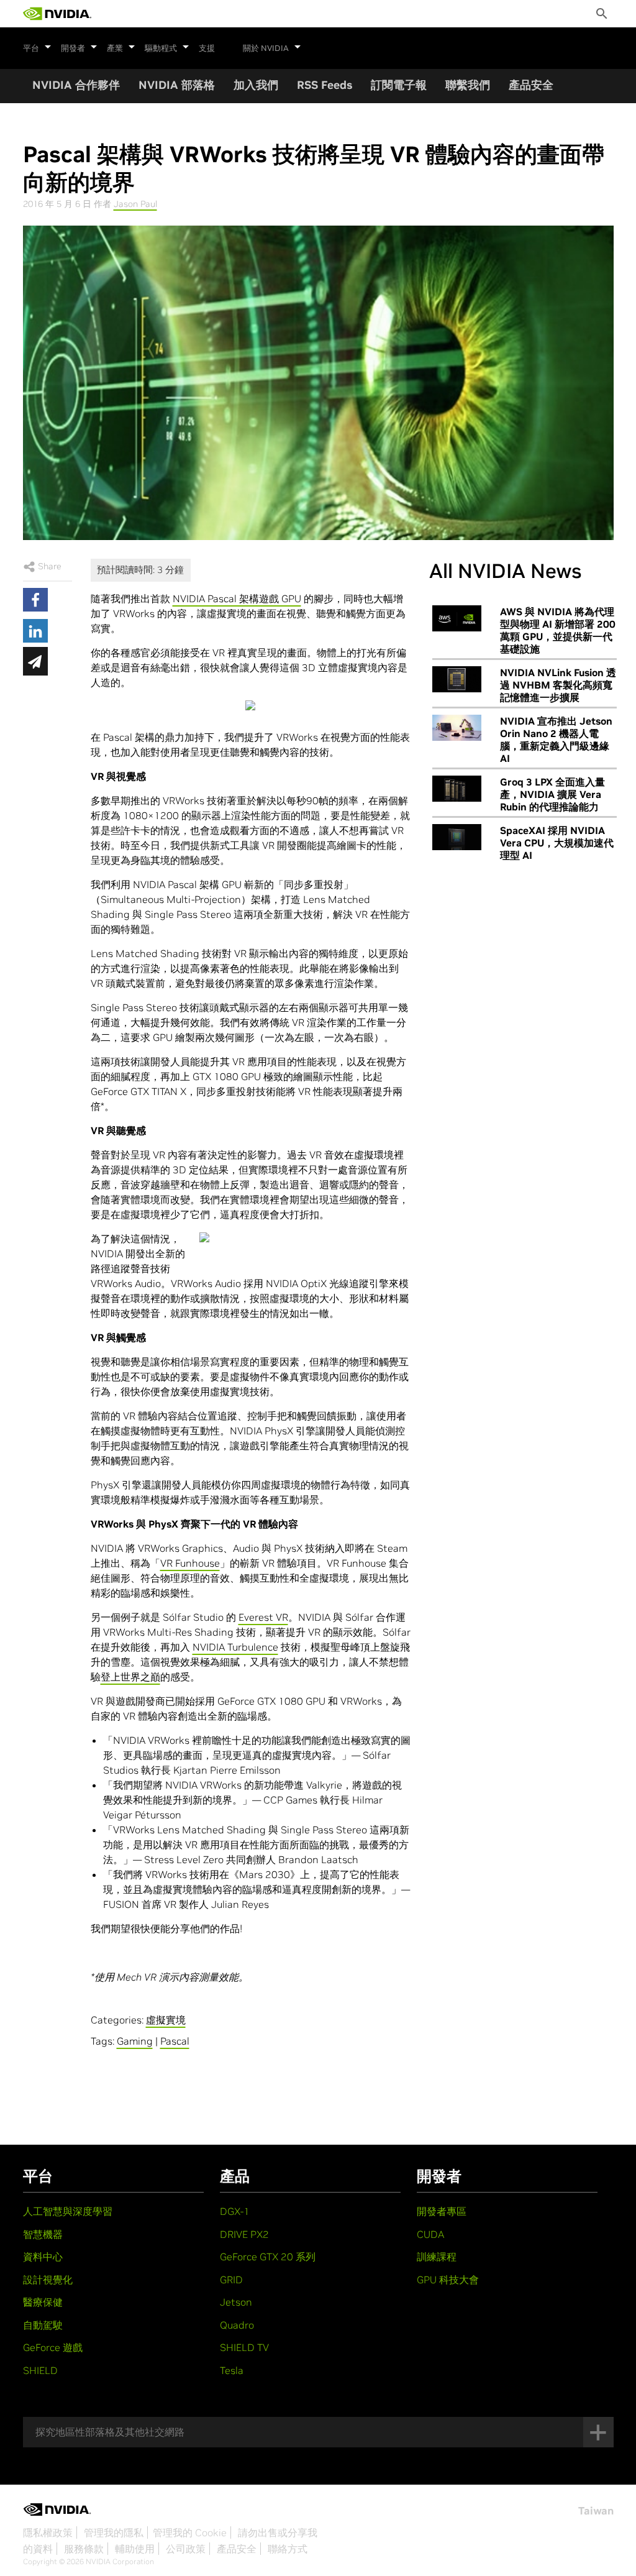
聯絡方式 (288, 2549)
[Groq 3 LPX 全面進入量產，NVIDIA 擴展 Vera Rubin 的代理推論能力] (457, 789)
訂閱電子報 (399, 85)
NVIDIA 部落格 (177, 85)
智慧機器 (43, 2234)
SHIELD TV (244, 2347)
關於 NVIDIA (266, 48)
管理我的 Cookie (190, 2532)
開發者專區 (442, 2211)
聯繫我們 (468, 85)
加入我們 (256, 85)
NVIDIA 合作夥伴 (76, 85)
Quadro (237, 2325)
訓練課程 (437, 2257)
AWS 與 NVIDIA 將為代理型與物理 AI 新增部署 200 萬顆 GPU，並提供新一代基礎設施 (558, 630)
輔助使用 (135, 2549)
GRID (231, 2280)
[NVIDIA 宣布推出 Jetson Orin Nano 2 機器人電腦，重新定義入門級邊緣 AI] (457, 728)
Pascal (175, 2041)
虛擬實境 (166, 2020)
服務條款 (84, 2549)
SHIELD (40, 2370)
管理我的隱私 (114, 2532)
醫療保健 (43, 2302)
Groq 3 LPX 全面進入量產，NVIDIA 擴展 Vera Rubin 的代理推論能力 (552, 794)
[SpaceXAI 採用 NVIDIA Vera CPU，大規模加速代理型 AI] (457, 837)
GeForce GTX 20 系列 (268, 2257)
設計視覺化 (48, 2280)
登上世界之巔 (130, 1677)
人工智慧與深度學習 (68, 2211)
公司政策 (186, 2549)
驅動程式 (161, 48)
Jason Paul (135, 204)
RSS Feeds (325, 85)
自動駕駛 (43, 2325)
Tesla (232, 2370)
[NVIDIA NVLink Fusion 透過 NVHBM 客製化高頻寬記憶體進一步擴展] (457, 679)
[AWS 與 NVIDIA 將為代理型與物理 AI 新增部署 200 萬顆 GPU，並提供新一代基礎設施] (457, 618)
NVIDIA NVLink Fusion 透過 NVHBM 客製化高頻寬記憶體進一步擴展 (558, 685)
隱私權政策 (48, 2532)
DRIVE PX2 (244, 2234)
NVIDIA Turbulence (235, 1647)
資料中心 (43, 2257)
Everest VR (263, 1617)
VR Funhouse (190, 1563)
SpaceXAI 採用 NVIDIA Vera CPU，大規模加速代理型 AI (557, 843)
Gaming (135, 2041)
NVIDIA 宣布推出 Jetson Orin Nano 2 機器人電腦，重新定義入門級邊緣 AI (556, 740)
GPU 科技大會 (448, 2280)
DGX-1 (235, 2211)
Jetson (236, 2302)
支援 (207, 48)
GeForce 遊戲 (53, 2347)
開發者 (73, 48)
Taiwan (596, 2511)
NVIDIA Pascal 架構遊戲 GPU (237, 598)
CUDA (430, 2234)
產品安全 (531, 85)
